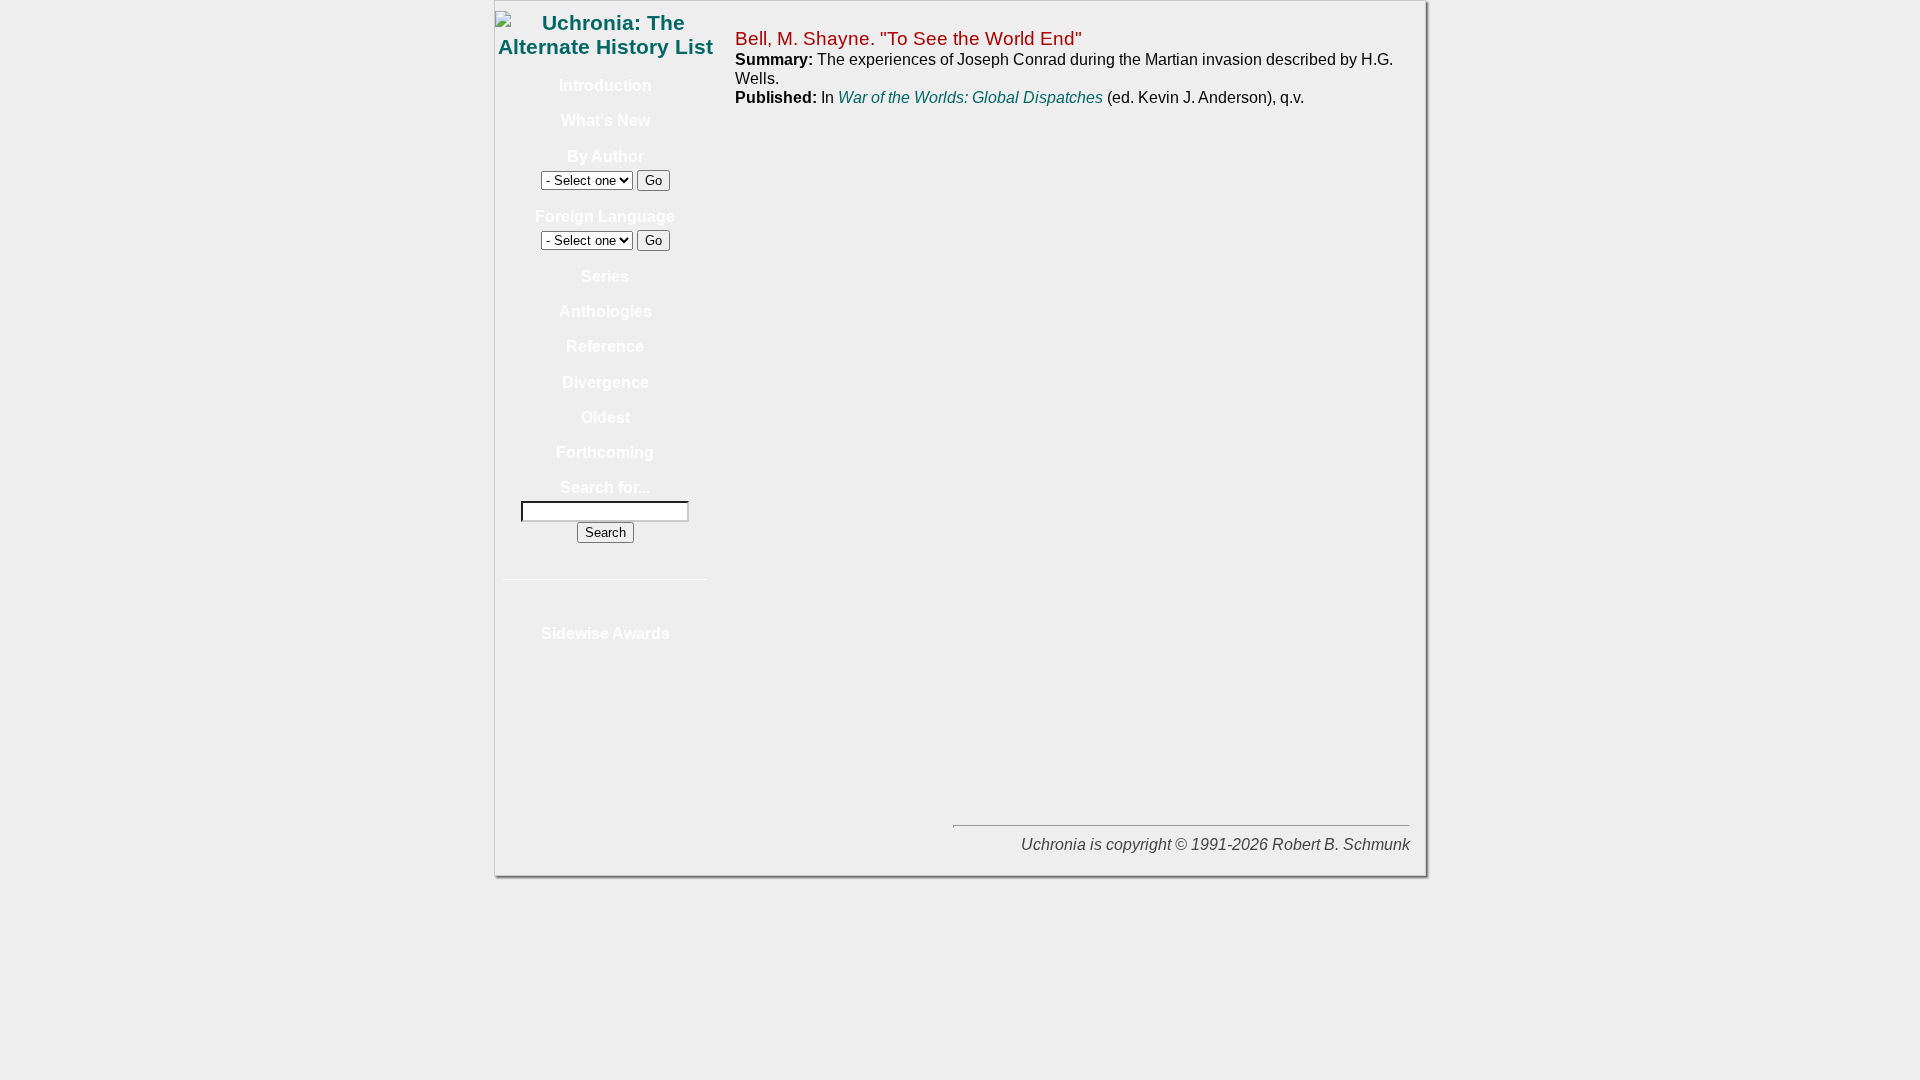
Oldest (605, 417)
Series (605, 276)
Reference (605, 346)
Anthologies (605, 311)
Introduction (605, 85)
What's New (605, 120)
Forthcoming (605, 452)
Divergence (605, 382)
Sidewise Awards (605, 633)
